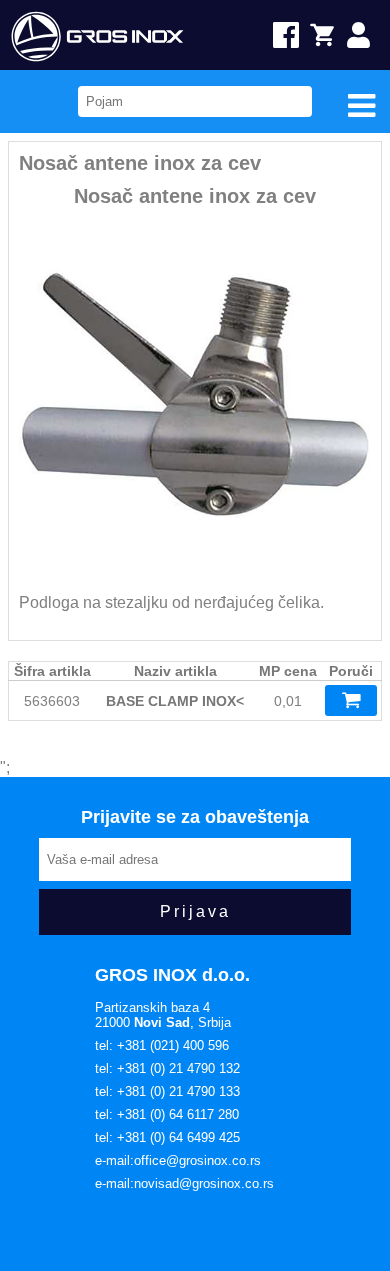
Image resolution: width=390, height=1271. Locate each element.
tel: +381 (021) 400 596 (162, 1045)
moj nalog (368, 35)
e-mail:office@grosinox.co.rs (178, 1160)
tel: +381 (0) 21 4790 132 (167, 1068)
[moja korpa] (330, 35)
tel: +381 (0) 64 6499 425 (167, 1137)
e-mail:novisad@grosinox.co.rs (184, 1183)
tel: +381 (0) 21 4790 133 (167, 1091)
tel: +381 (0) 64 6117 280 (167, 1114)
